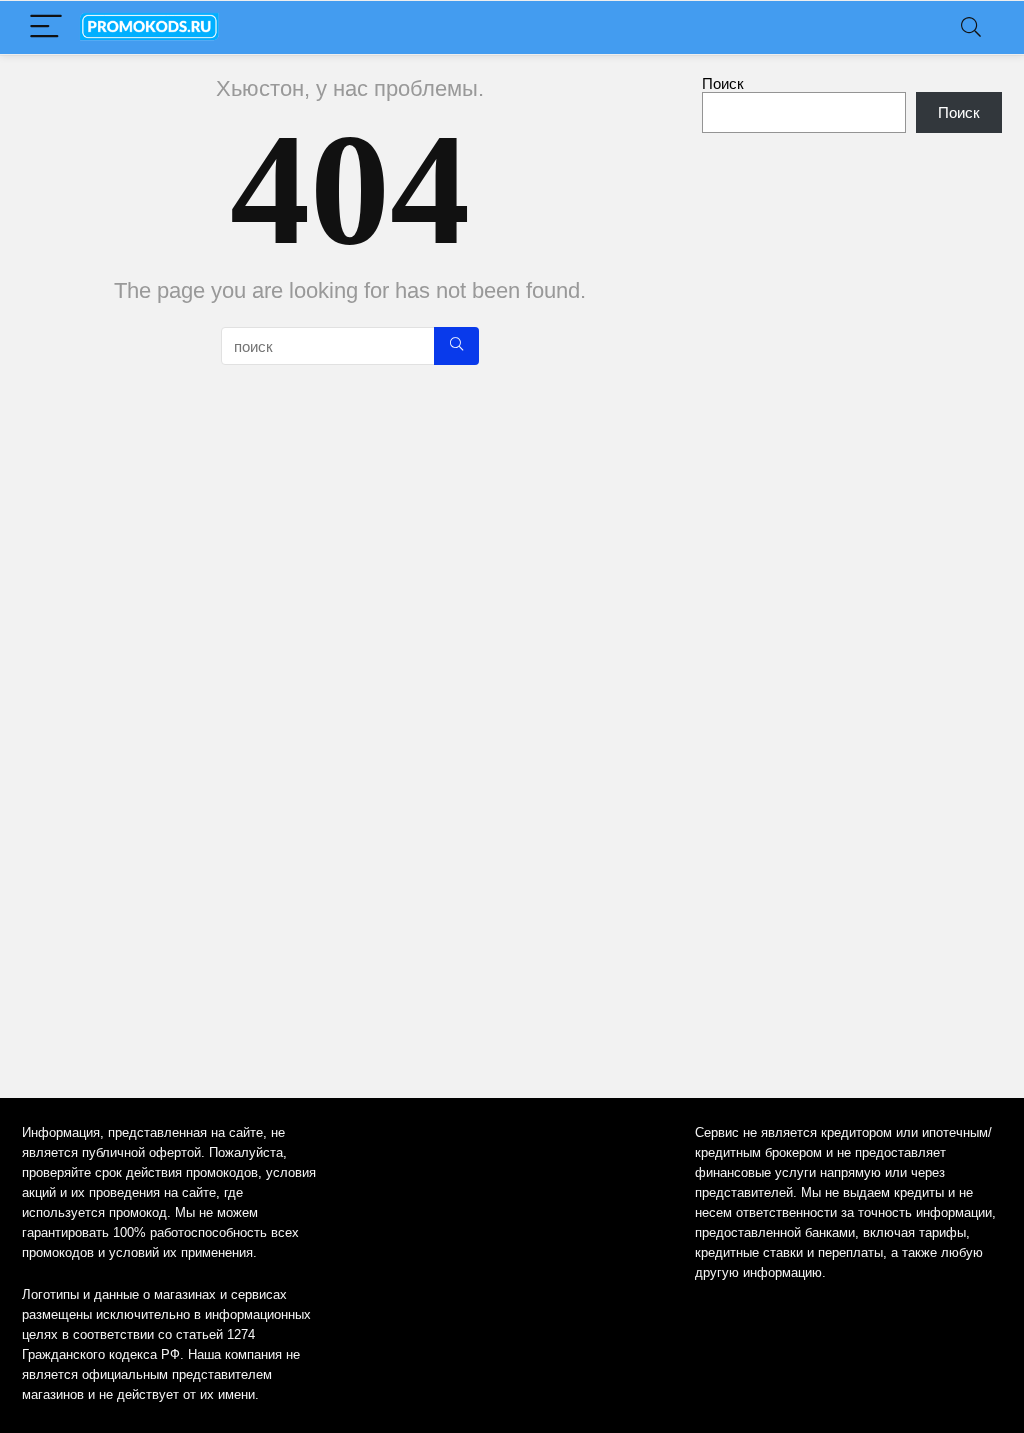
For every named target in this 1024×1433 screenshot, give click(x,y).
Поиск (723, 83)
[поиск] (456, 346)
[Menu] (46, 27)
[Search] (971, 27)
